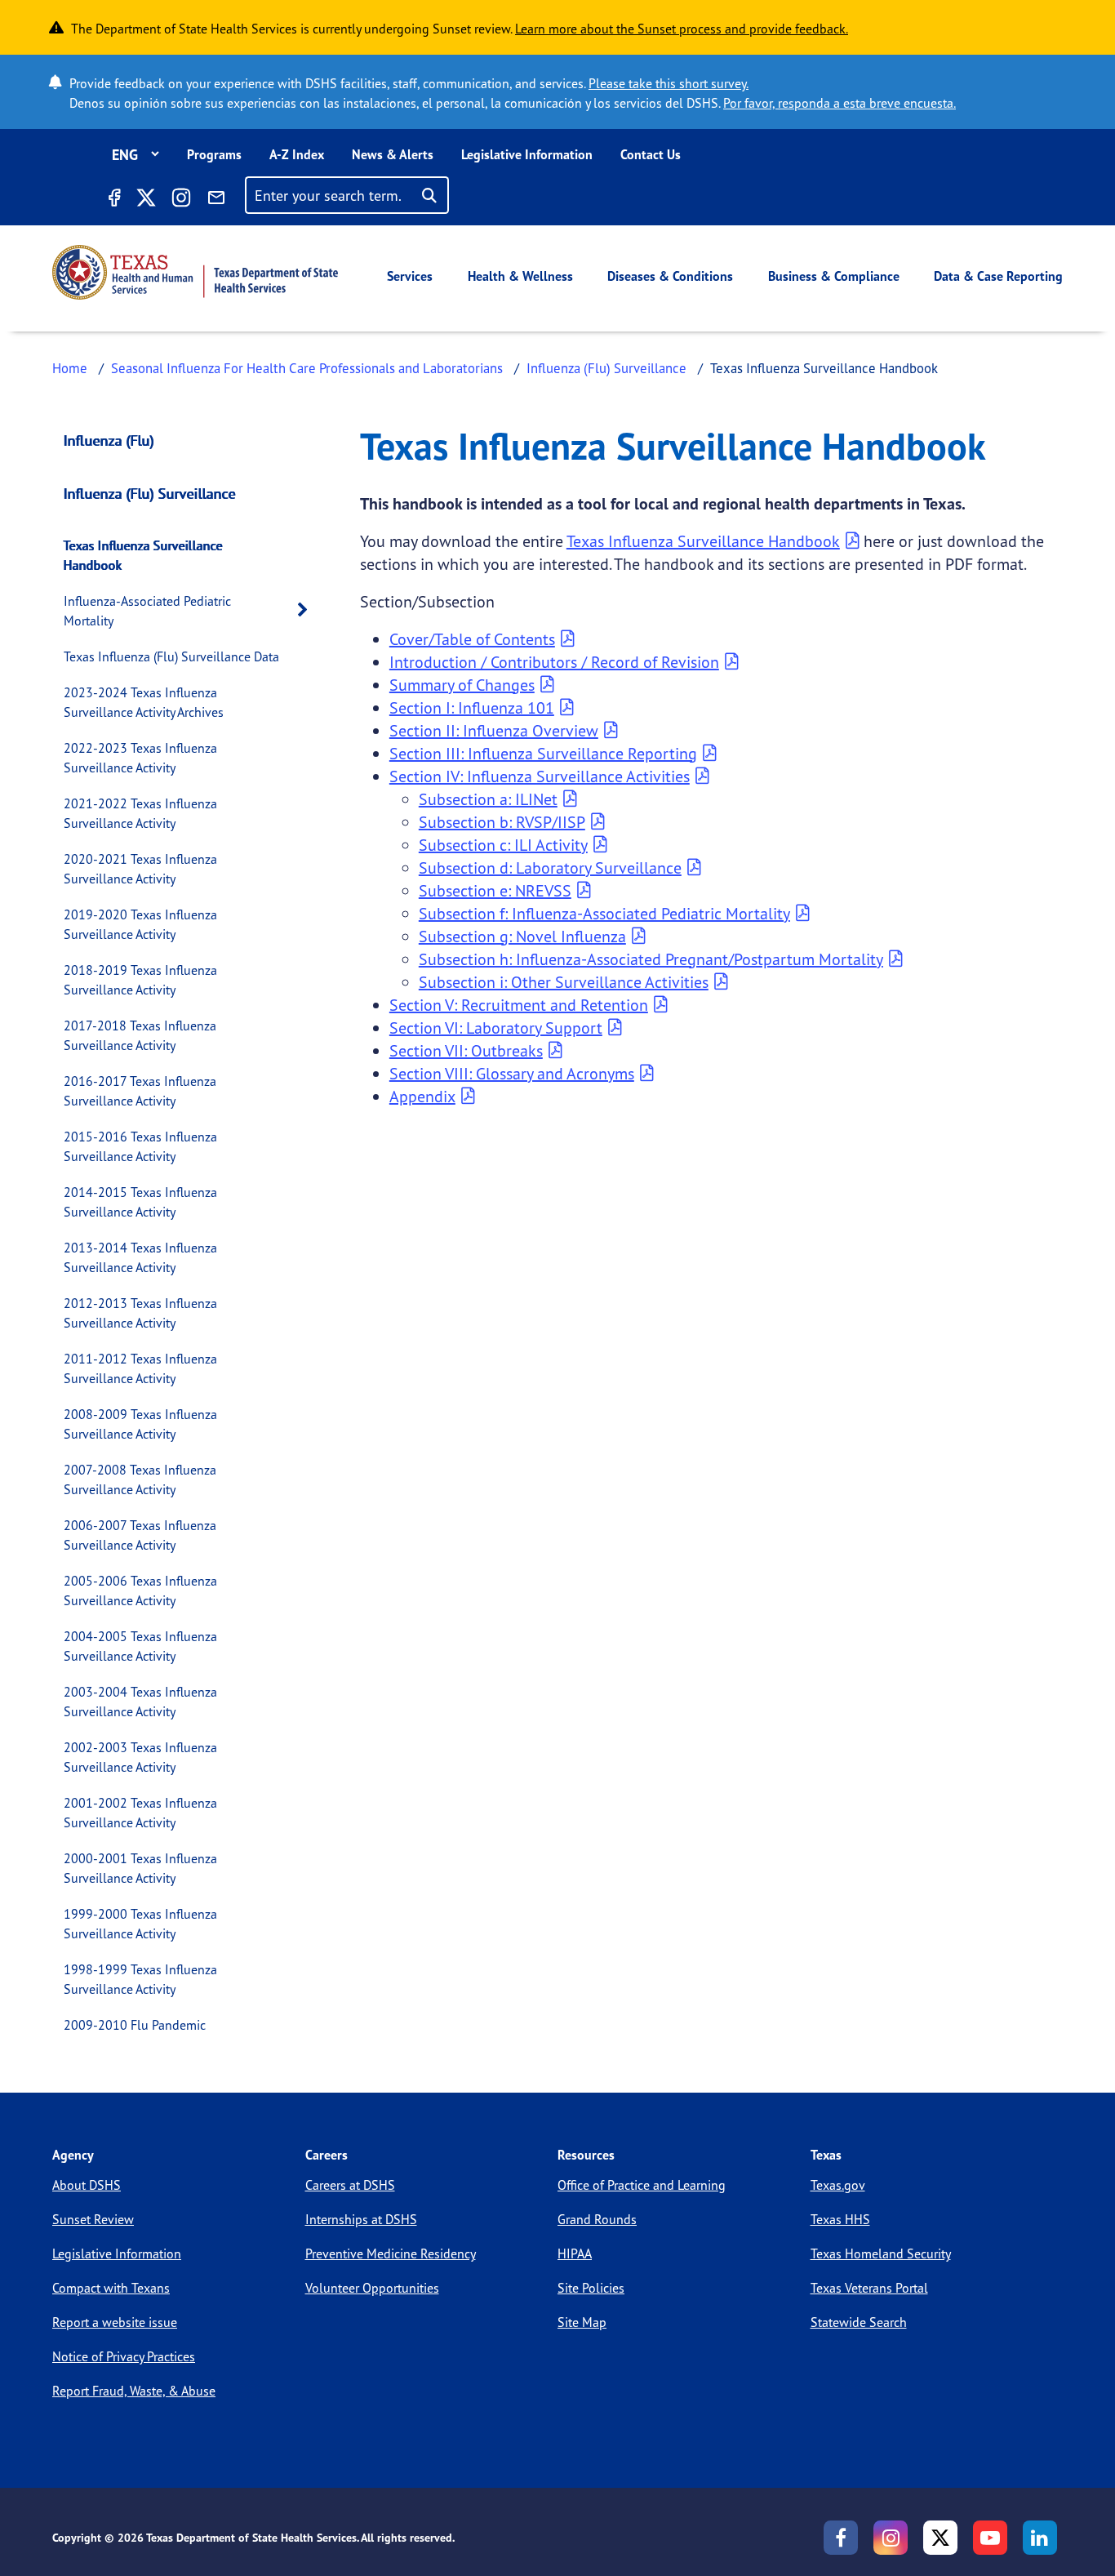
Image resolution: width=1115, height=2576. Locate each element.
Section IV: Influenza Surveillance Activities (540, 776)
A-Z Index (297, 154)
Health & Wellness (520, 276)
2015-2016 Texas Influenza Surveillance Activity (140, 1146)
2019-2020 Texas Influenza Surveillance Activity (140, 924)
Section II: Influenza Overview (494, 730)
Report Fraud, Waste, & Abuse (134, 2391)
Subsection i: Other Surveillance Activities (564, 982)
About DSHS (87, 2185)
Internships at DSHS (361, 2219)
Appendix (422, 1096)
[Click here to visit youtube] (990, 2538)
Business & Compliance (834, 276)
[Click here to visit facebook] (113, 200)
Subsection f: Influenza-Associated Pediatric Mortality (604, 913)
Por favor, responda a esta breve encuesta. (840, 103)
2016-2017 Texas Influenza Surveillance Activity (140, 1091)
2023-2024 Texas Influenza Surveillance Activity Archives (144, 702)
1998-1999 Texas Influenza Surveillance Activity (140, 1979)
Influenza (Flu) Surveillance (606, 368)
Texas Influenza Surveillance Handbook (143, 555)
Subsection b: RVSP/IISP (502, 822)
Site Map (582, 2322)
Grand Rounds (597, 2219)
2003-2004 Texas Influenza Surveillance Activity (140, 1702)
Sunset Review (93, 2219)
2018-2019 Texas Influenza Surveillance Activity (140, 980)
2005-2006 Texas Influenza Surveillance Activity (140, 1591)
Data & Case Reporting (998, 276)
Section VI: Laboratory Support (496, 1028)
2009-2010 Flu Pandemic (135, 2025)
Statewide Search (859, 2322)
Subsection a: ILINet (488, 799)
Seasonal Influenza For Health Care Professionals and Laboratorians (307, 368)
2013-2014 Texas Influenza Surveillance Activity (140, 1257)
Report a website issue (115, 2322)
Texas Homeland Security (881, 2253)
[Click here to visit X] (145, 200)
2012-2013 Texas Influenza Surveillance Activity (140, 1313)
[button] (307, 610)
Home (70, 368)
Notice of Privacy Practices (124, 2356)
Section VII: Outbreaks (466, 1050)
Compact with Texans (111, 2288)
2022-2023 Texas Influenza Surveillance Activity (140, 758)
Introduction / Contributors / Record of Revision (554, 662)
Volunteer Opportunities (372, 2288)
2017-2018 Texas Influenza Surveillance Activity (140, 1035)
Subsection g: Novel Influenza (522, 936)
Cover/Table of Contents (472, 639)
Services (410, 276)
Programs (214, 154)
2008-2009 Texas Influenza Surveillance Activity (140, 1424)
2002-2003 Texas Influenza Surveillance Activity (140, 1757)
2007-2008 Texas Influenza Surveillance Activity (140, 1479)
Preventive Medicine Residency (391, 2253)
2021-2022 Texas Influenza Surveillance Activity (140, 813)
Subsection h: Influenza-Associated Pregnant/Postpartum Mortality (651, 959)
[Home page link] (195, 272)
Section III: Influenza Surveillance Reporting (543, 753)
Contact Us (651, 154)
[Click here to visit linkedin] (1040, 2538)
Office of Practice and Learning (642, 2185)
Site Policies (591, 2288)
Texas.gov (838, 2185)
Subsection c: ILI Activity (503, 845)
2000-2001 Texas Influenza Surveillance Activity (140, 1868)
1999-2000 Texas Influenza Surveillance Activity (140, 1924)
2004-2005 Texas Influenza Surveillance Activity (140, 1646)
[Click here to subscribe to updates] (216, 200)
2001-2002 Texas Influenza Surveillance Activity (140, 1813)
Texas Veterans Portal (869, 2288)
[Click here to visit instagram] (181, 200)
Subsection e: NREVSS (495, 890)
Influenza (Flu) (109, 440)
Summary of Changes (462, 685)
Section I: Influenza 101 (472, 707)
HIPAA (575, 2253)
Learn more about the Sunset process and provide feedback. (682, 29)
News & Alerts (393, 154)
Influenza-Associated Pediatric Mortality (147, 611)
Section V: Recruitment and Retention (519, 1005)
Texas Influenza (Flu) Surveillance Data (171, 656)
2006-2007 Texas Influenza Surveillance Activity (140, 1535)
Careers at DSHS (350, 2185)
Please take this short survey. (669, 83)
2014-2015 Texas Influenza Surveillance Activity (140, 1202)
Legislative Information (527, 154)
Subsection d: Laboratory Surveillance (550, 868)
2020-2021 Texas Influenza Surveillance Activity (140, 869)
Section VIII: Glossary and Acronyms (512, 1073)
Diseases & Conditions (670, 276)
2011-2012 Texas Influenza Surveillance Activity (140, 1368)
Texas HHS (840, 2219)
